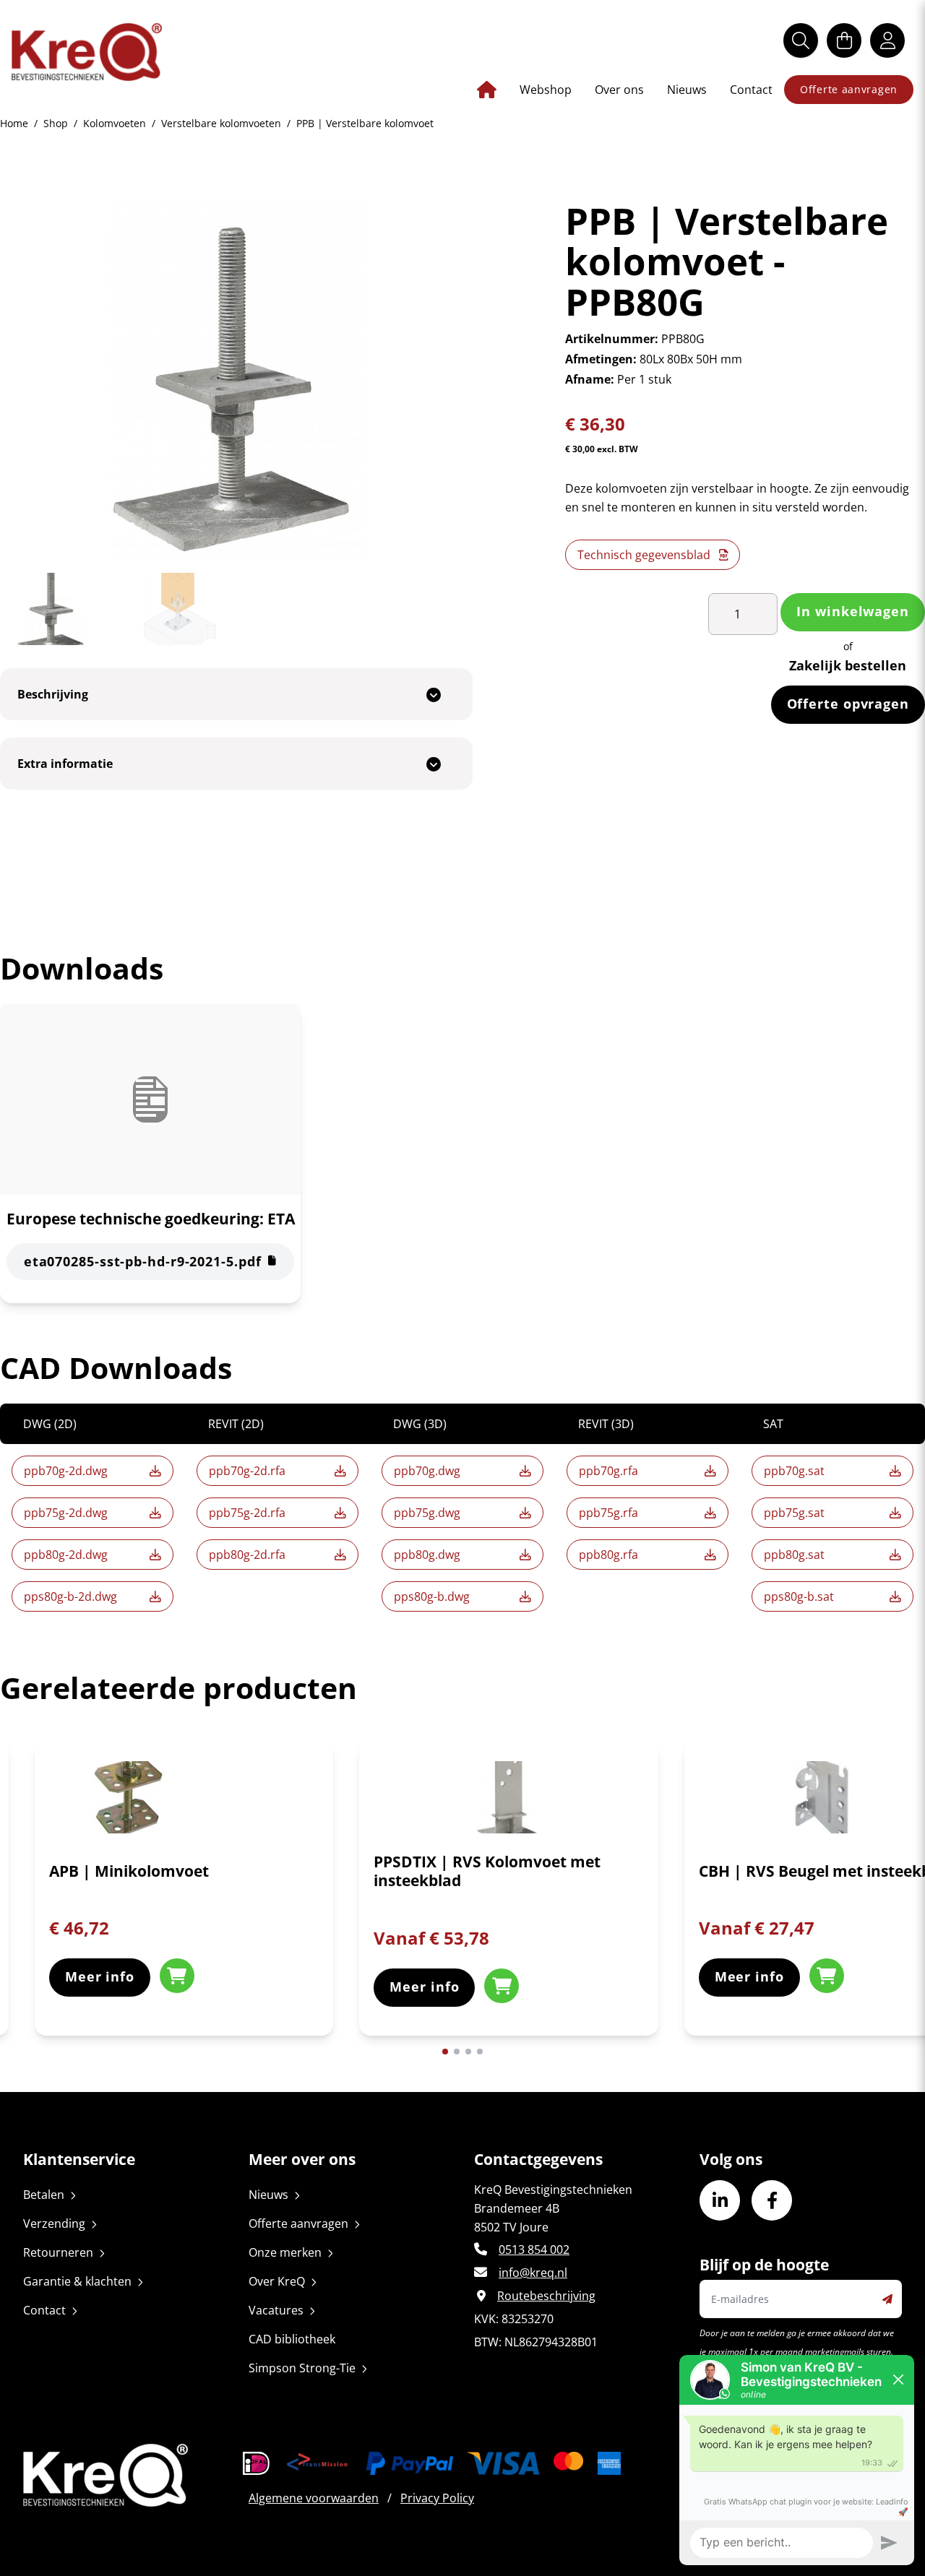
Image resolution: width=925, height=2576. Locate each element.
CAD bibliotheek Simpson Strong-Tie (302, 2354)
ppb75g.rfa (608, 1513)
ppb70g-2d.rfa (247, 1471)
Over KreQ (277, 2281)
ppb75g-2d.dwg (66, 1513)
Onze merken (285, 2252)
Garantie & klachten (77, 2281)
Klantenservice (79, 2159)
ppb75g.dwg (427, 1513)
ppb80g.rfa (608, 1555)
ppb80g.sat (794, 1555)
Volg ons (731, 2159)
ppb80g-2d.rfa (247, 1555)
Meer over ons (302, 2159)
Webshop (546, 90)
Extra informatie (65, 764)
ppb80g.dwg (427, 1555)
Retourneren (58, 2252)
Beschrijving (53, 694)
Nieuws (687, 90)
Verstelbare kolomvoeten (221, 123)
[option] (184, 1900)
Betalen (44, 2195)
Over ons (619, 90)
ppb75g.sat (794, 1513)
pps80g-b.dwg (432, 1596)
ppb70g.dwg (427, 1471)
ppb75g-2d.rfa (247, 1513)
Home (14, 123)
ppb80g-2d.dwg (66, 1555)
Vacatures (276, 2310)
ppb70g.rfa (608, 1471)
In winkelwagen (853, 611)
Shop (56, 123)
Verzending (54, 2223)
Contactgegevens (538, 2159)
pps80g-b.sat (799, 1596)
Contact (751, 90)
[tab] (236, 694)
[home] (87, 52)
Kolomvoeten (115, 123)
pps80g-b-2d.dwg (70, 1596)
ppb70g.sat (794, 1471)
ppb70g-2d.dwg (66, 1471)
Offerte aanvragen (849, 89)
